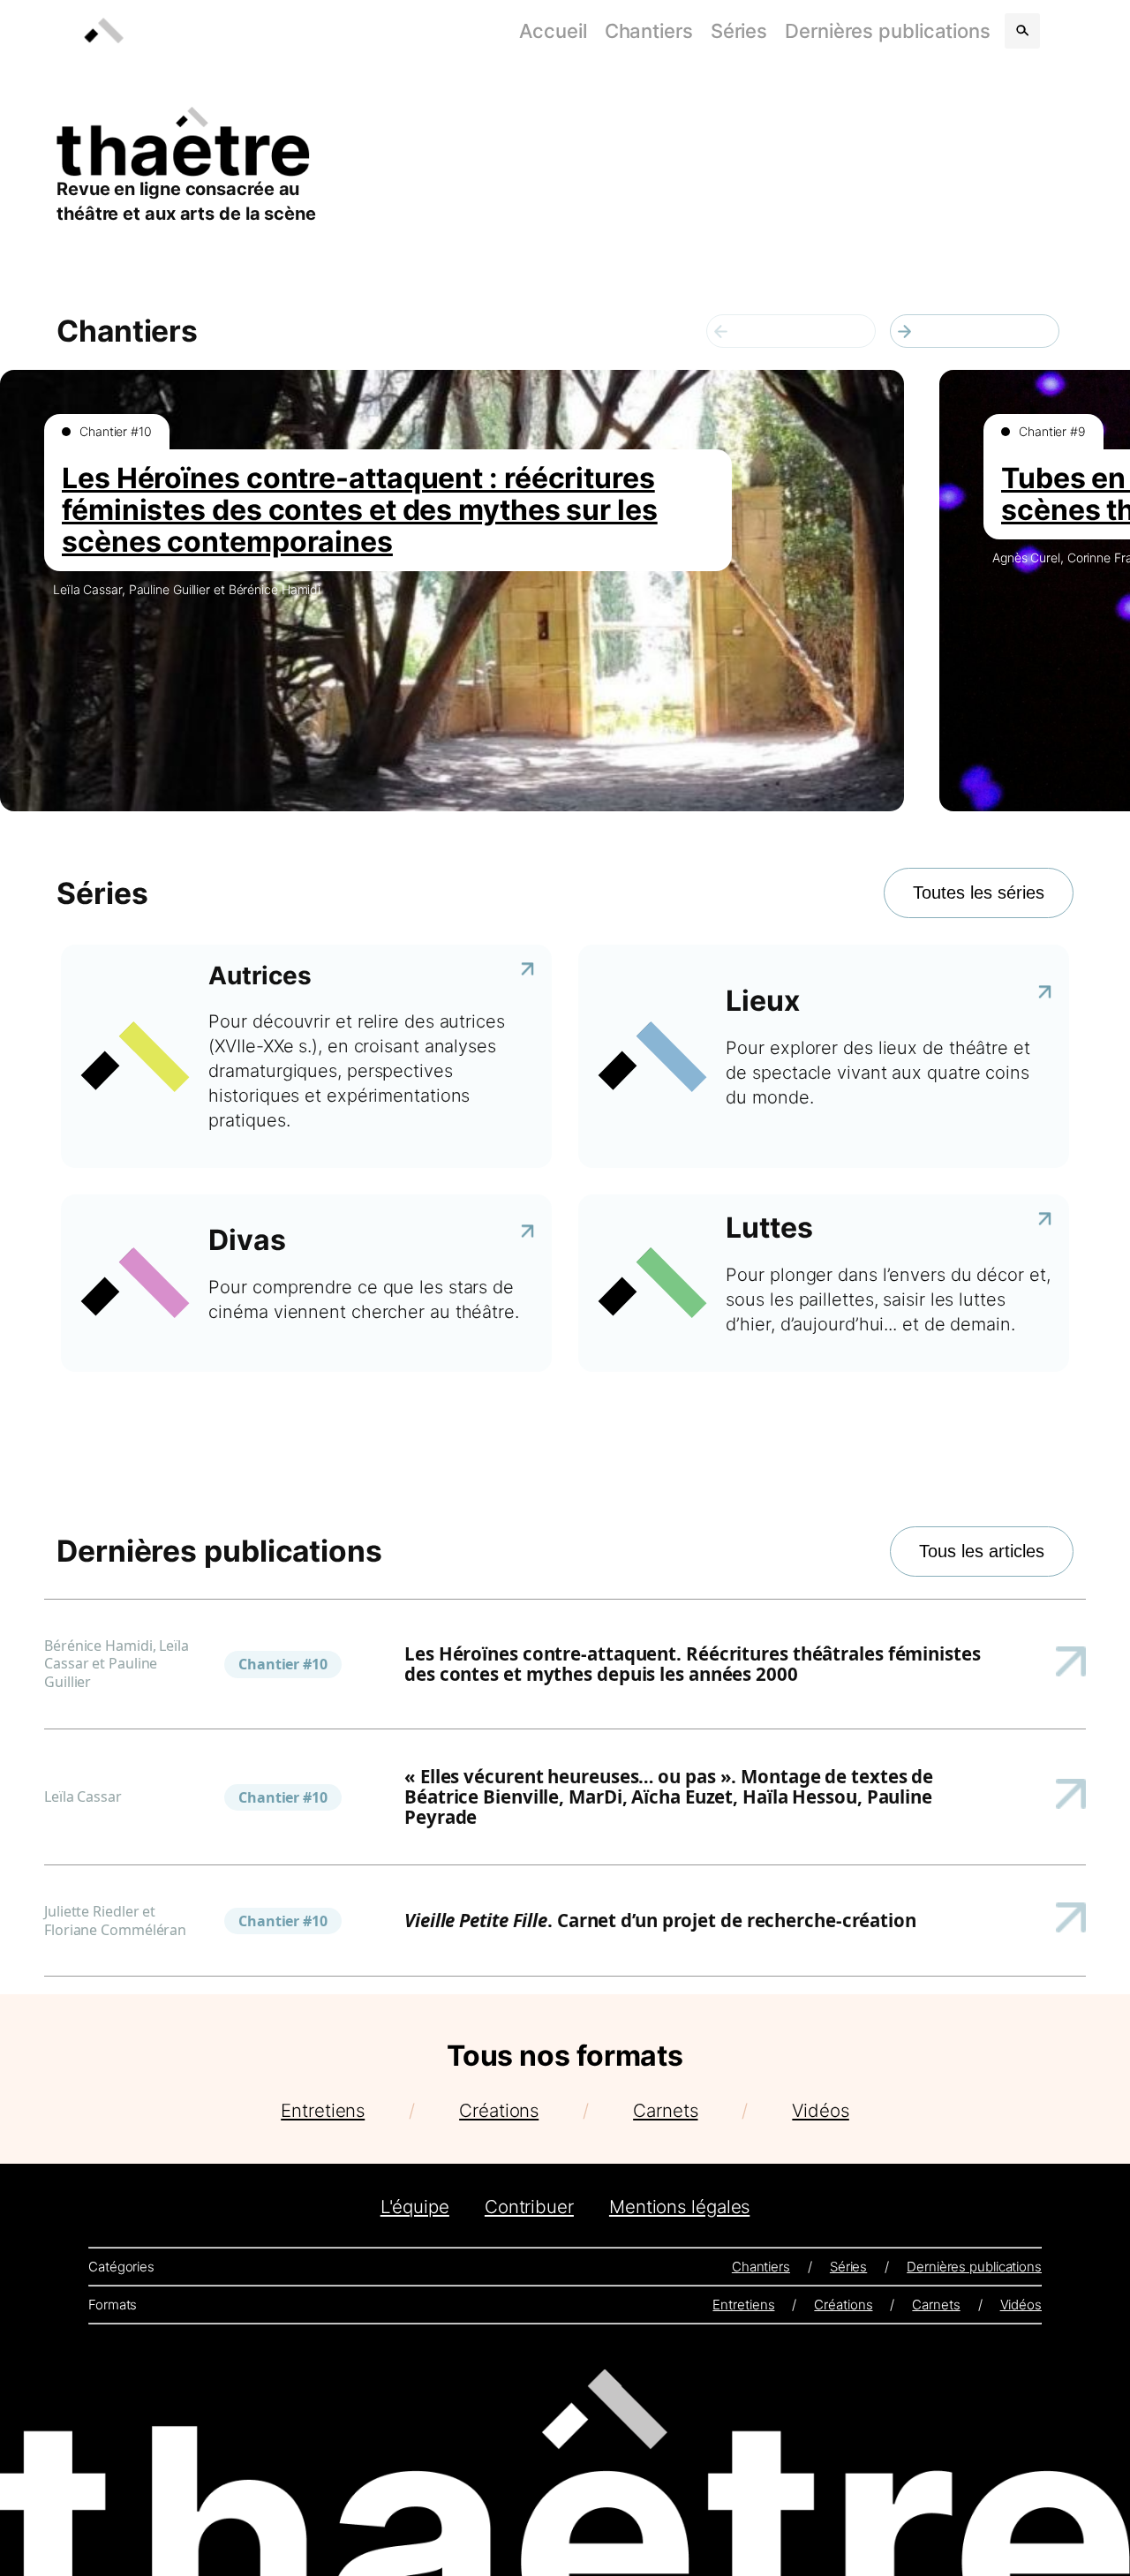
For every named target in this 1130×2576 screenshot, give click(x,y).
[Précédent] (791, 331)
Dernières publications (888, 31)
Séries (739, 31)
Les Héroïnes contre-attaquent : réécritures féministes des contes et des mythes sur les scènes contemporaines (360, 510)
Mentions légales (679, 2207)
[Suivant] (975, 331)
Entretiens (323, 2110)
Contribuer (529, 2207)
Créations (499, 2110)
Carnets (665, 2110)
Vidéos (820, 2110)
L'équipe (415, 2207)
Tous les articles (982, 1551)
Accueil (553, 31)
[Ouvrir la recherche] (1022, 31)
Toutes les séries (979, 893)
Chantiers (649, 31)
